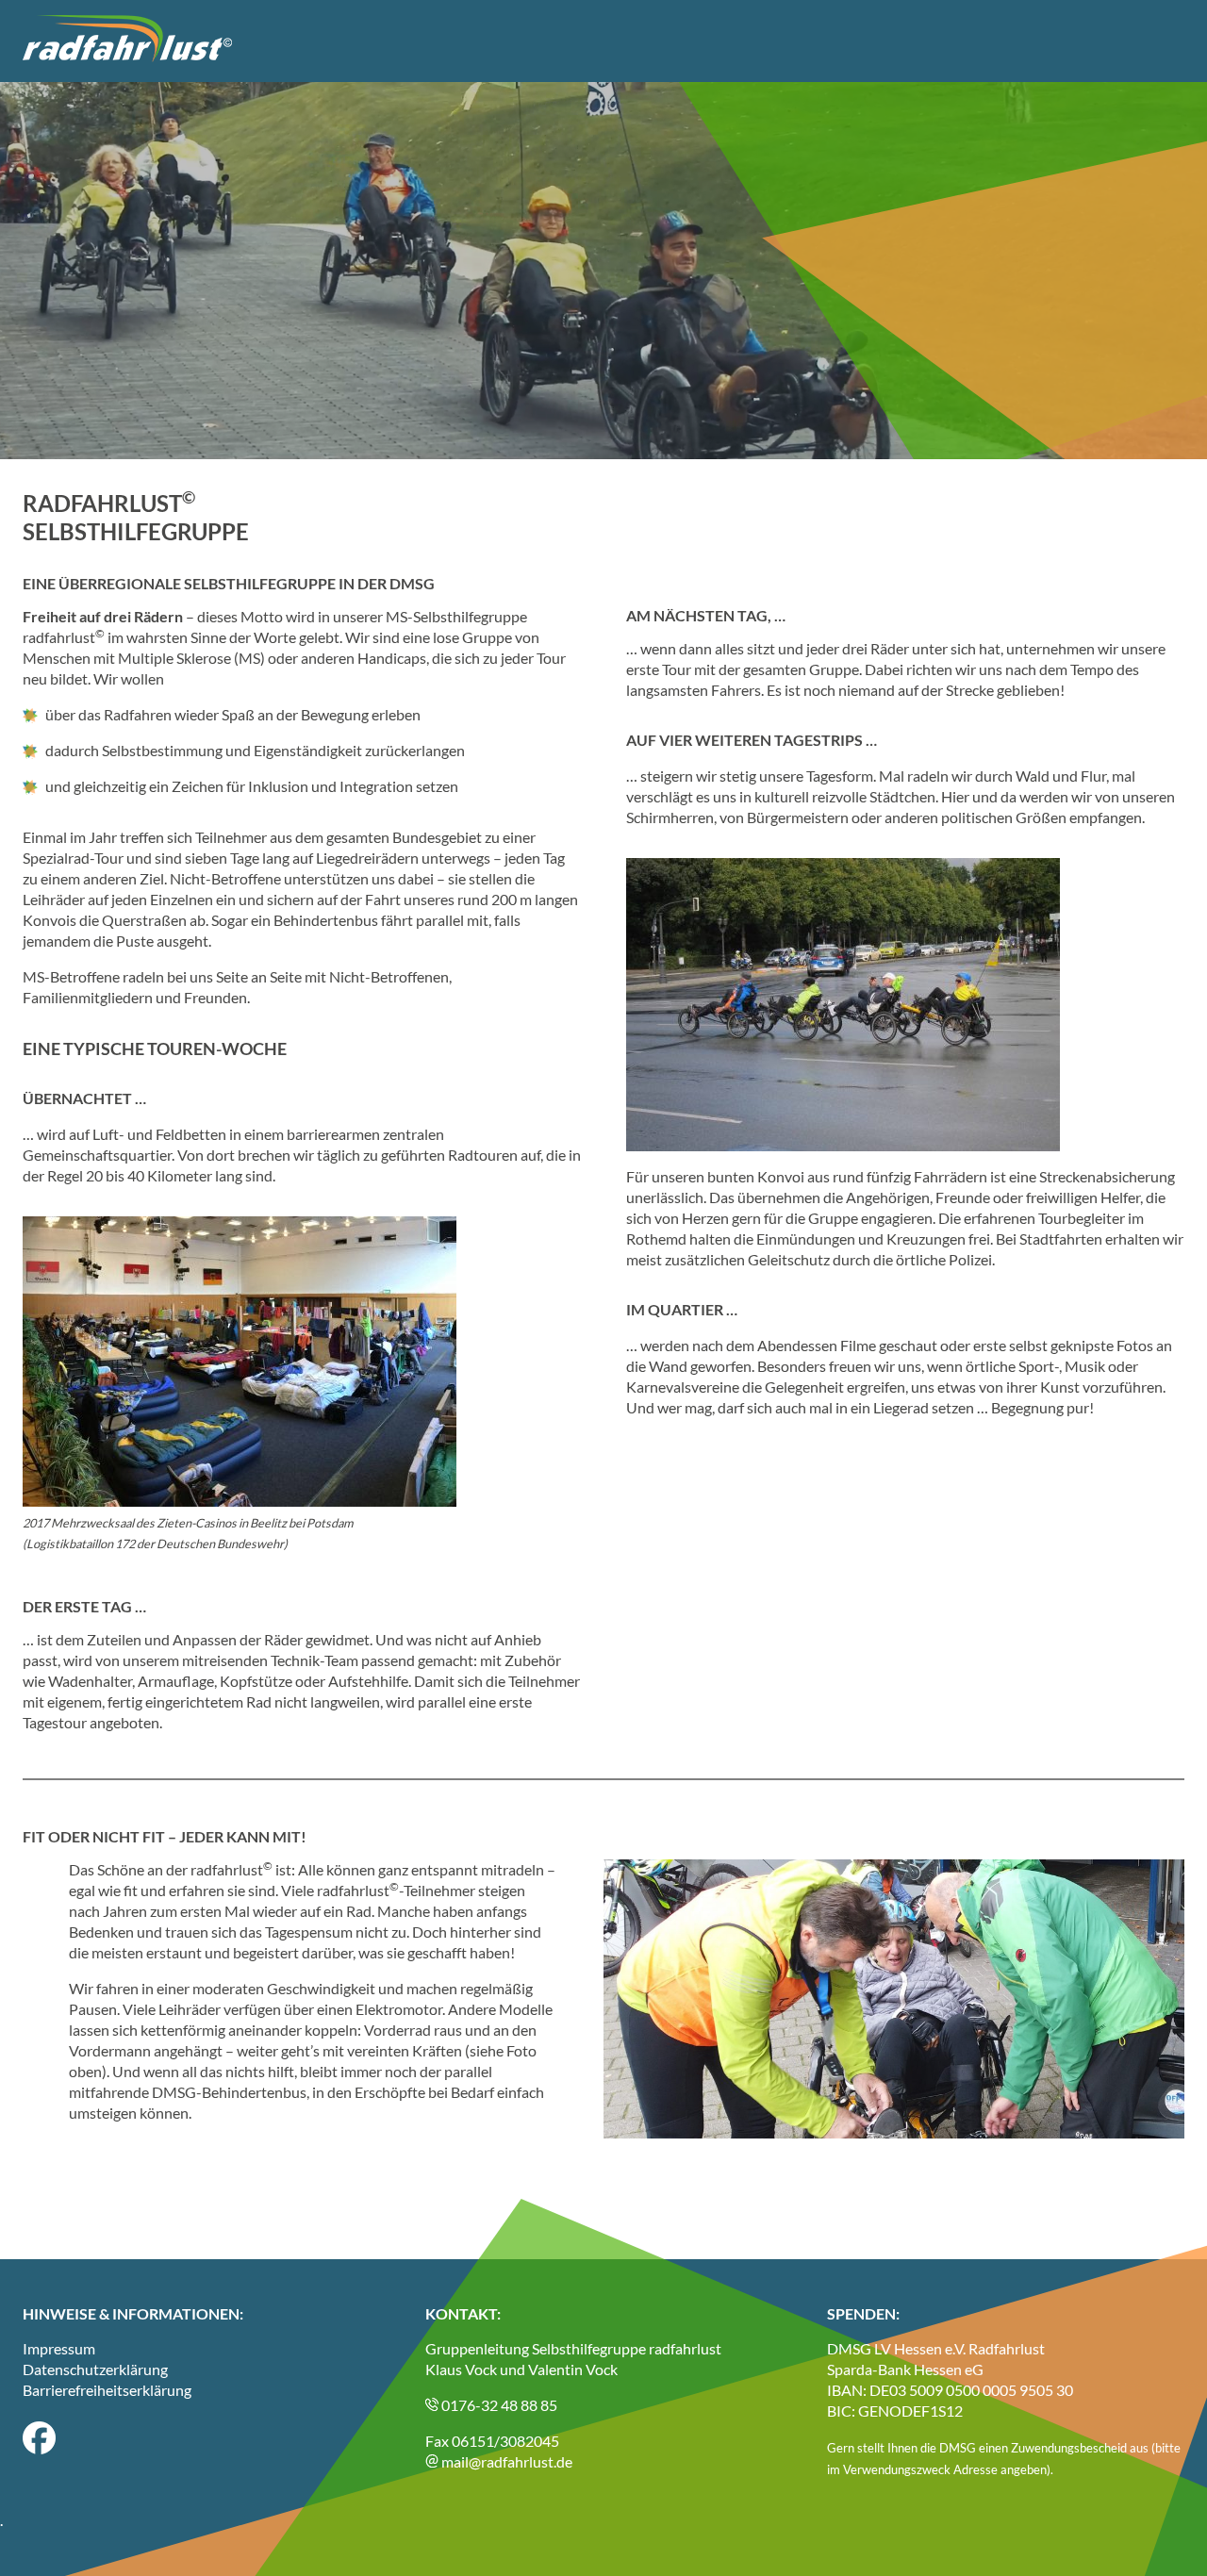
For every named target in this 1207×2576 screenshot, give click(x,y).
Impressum (59, 2348)
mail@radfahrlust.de (505, 2461)
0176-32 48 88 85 (498, 2405)
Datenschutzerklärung (95, 2369)
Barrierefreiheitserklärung (107, 2390)
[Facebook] (39, 2448)
